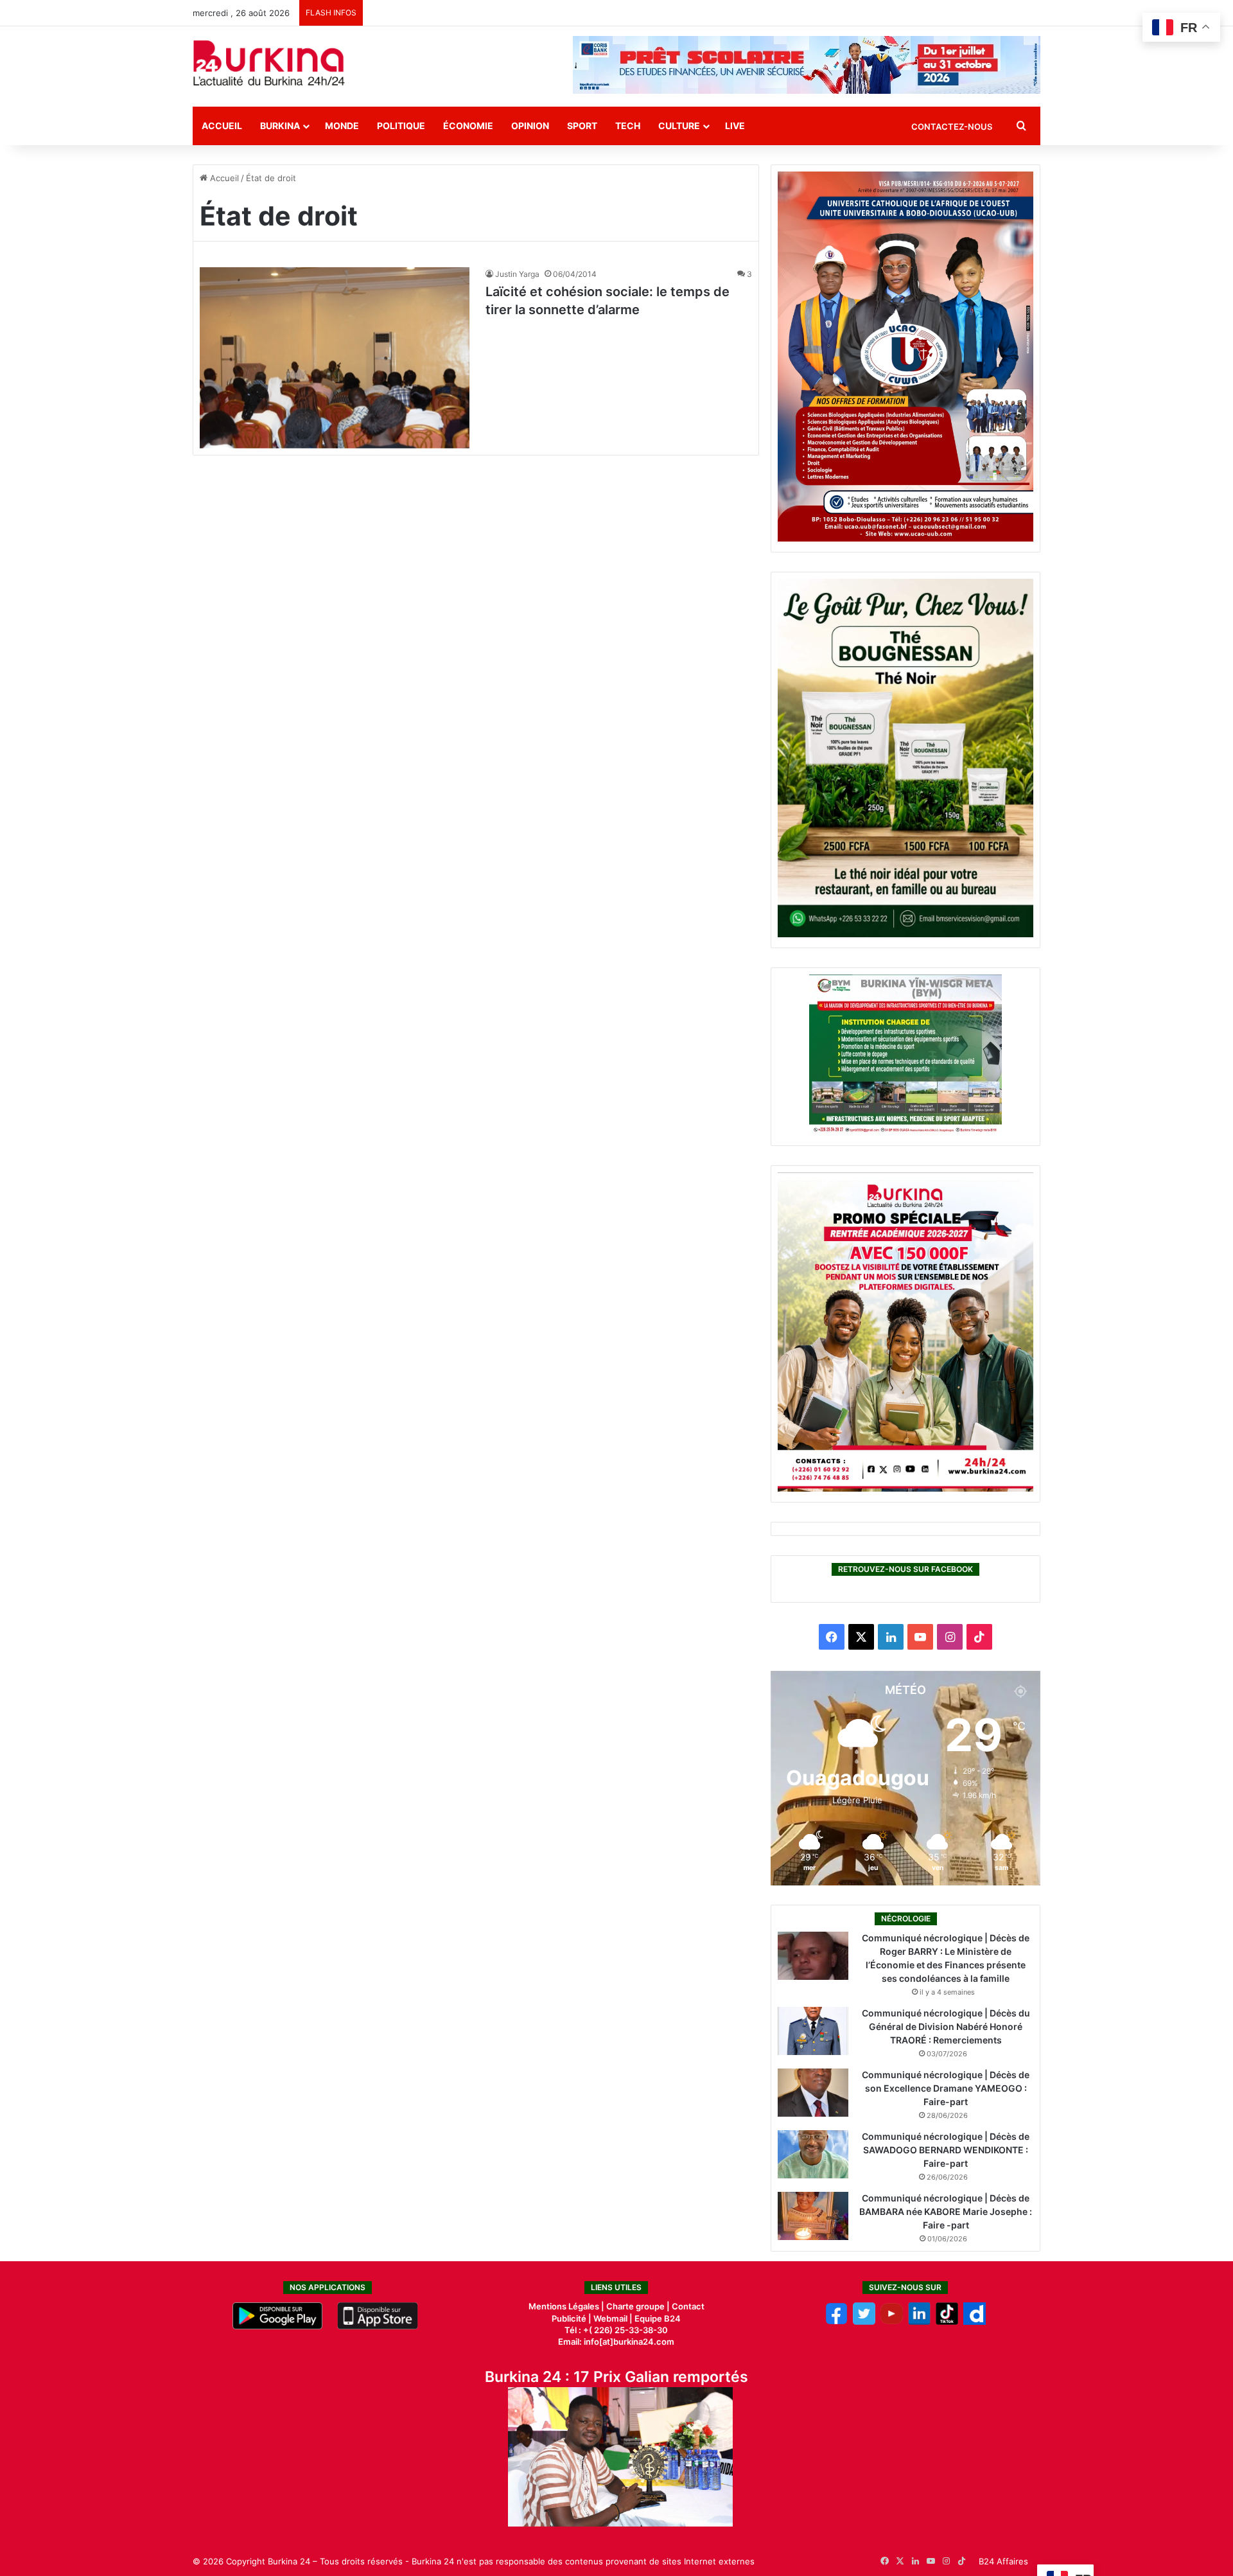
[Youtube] (892, 2322)
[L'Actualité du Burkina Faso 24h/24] (269, 63)
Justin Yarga (517, 274)
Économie (468, 126)
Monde (342, 126)
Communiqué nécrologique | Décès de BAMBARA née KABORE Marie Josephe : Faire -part (946, 2211)
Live (735, 126)
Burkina (280, 126)
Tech (628, 126)
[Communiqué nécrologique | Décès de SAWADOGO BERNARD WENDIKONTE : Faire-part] (813, 2154)
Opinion (530, 126)
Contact (688, 2306)
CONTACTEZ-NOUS (952, 127)
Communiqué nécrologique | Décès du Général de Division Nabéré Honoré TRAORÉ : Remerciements (946, 2026)
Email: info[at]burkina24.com (616, 2342)
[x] (864, 2322)
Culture (679, 126)
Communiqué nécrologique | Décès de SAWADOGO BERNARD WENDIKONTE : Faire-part (946, 2150)
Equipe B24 (657, 2318)
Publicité (569, 2318)
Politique (401, 126)
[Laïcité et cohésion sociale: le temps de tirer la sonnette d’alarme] (335, 357)
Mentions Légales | (567, 2306)
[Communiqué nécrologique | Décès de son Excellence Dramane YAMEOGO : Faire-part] (813, 2093)
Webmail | (613, 2318)
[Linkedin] (919, 2322)
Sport (582, 126)
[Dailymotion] (975, 2322)
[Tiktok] (947, 2322)
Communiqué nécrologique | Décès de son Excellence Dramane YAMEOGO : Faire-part (946, 2088)
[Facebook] (836, 2322)
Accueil (222, 126)
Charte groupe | (639, 2306)
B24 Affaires (1003, 2561)
